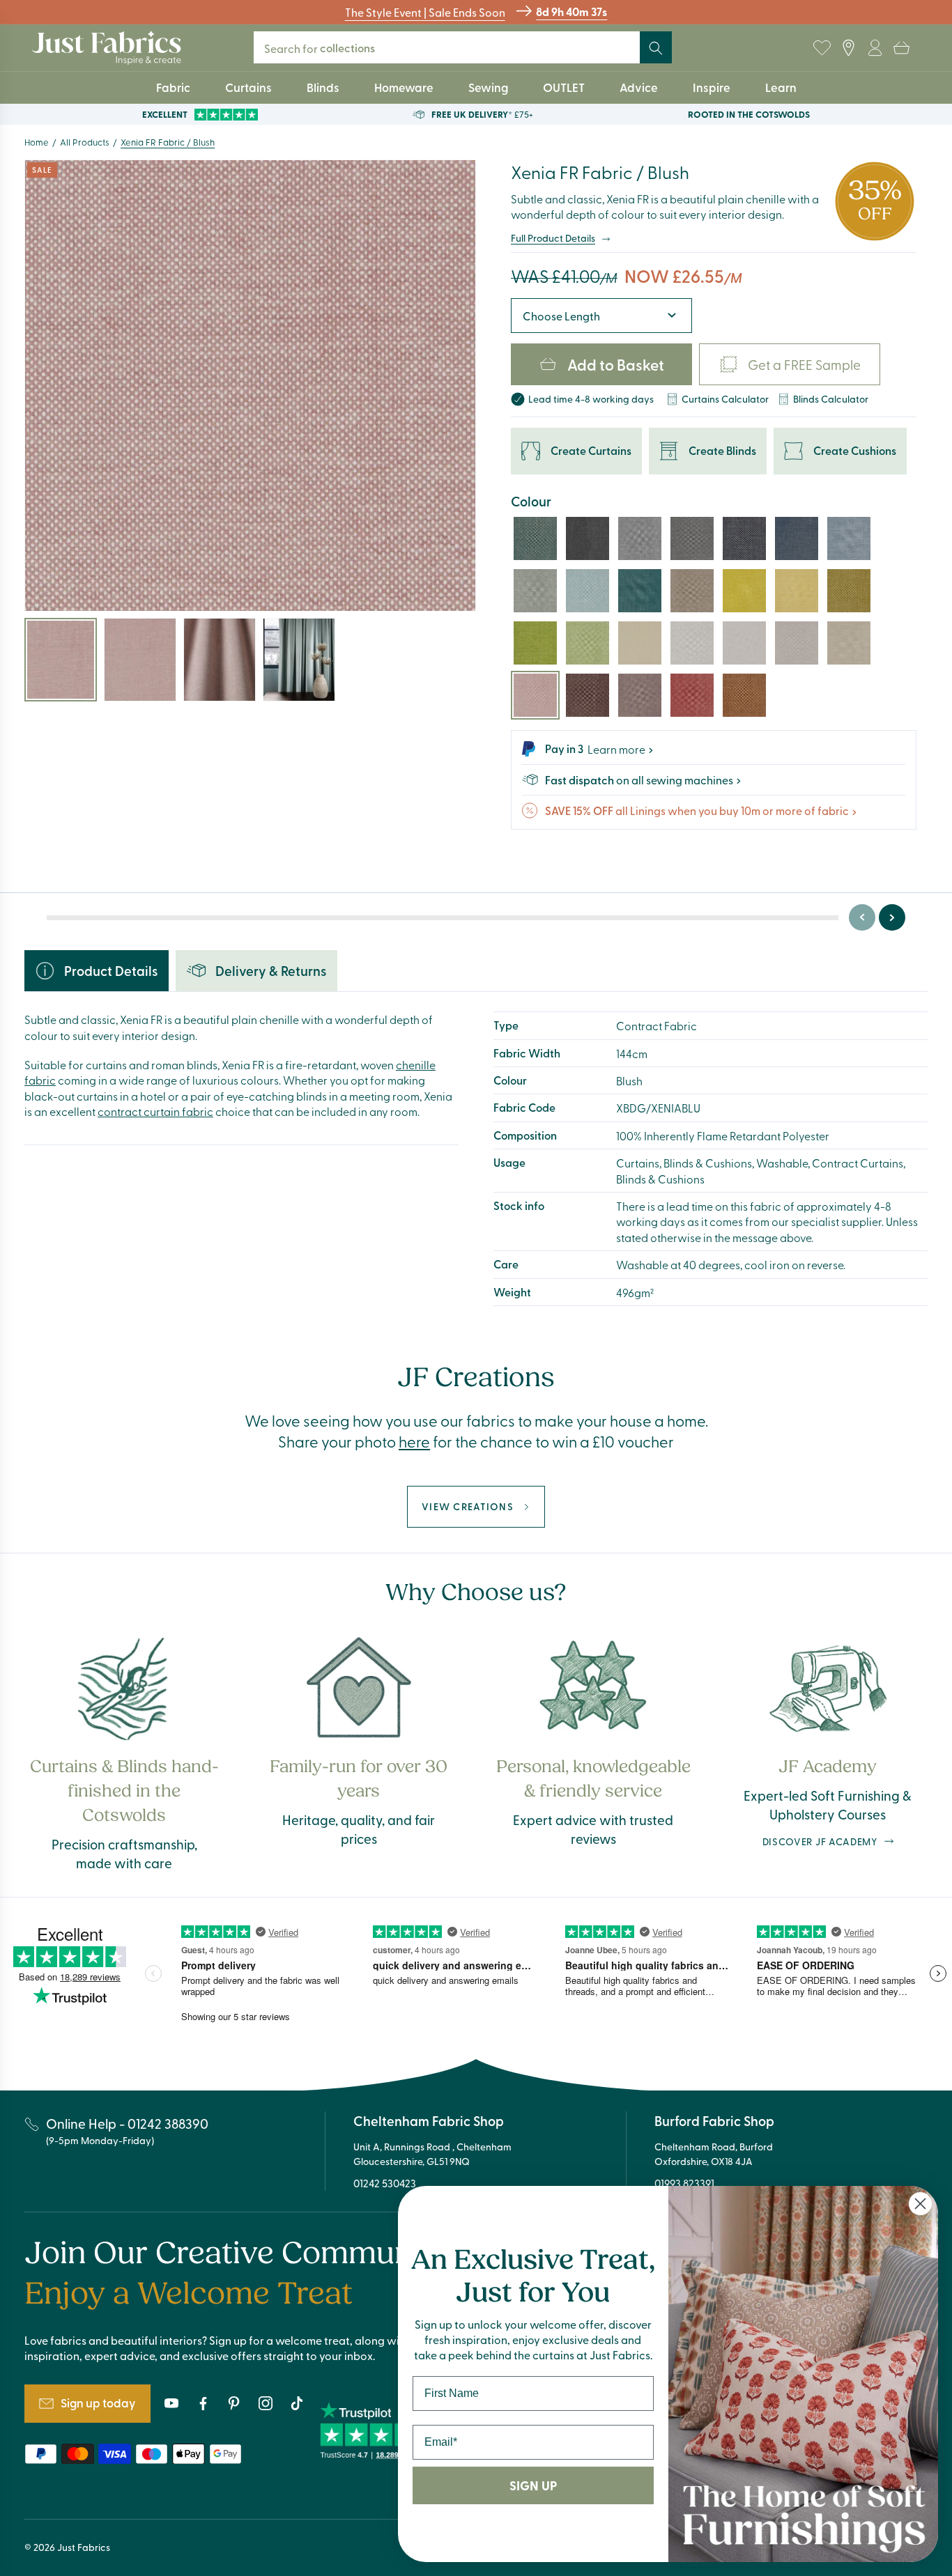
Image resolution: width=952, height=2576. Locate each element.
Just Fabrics (84, 2547)
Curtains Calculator (725, 399)
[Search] (656, 48)
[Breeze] (535, 591)
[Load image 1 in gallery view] (61, 660)
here (414, 1441)
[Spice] (744, 695)
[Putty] (797, 643)
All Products (85, 142)
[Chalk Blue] (588, 591)
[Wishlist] (822, 48)
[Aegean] (797, 538)
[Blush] (535, 695)
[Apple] (588, 643)
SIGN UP (533, 2485)
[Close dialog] (920, 2204)
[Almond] (640, 643)
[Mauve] (640, 695)
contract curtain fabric (155, 1111)
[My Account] (875, 48)
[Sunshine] (744, 591)
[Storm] (849, 538)
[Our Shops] (848, 48)
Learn (781, 87)
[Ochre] (797, 591)
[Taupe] (849, 643)
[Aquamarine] (640, 591)
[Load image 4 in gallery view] (299, 660)
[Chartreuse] (849, 591)
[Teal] (535, 538)
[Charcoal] (692, 538)
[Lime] (535, 643)
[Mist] (744, 643)
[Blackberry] (588, 695)
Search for (320, 48)
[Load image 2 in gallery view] (140, 660)
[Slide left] (862, 917)
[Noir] (588, 538)
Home (37, 142)
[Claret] (692, 695)
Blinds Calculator (831, 399)
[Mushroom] (692, 591)
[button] (901, 48)
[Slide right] (892, 917)
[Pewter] (640, 538)
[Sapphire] (744, 538)
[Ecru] (692, 643)
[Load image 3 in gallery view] (220, 660)
